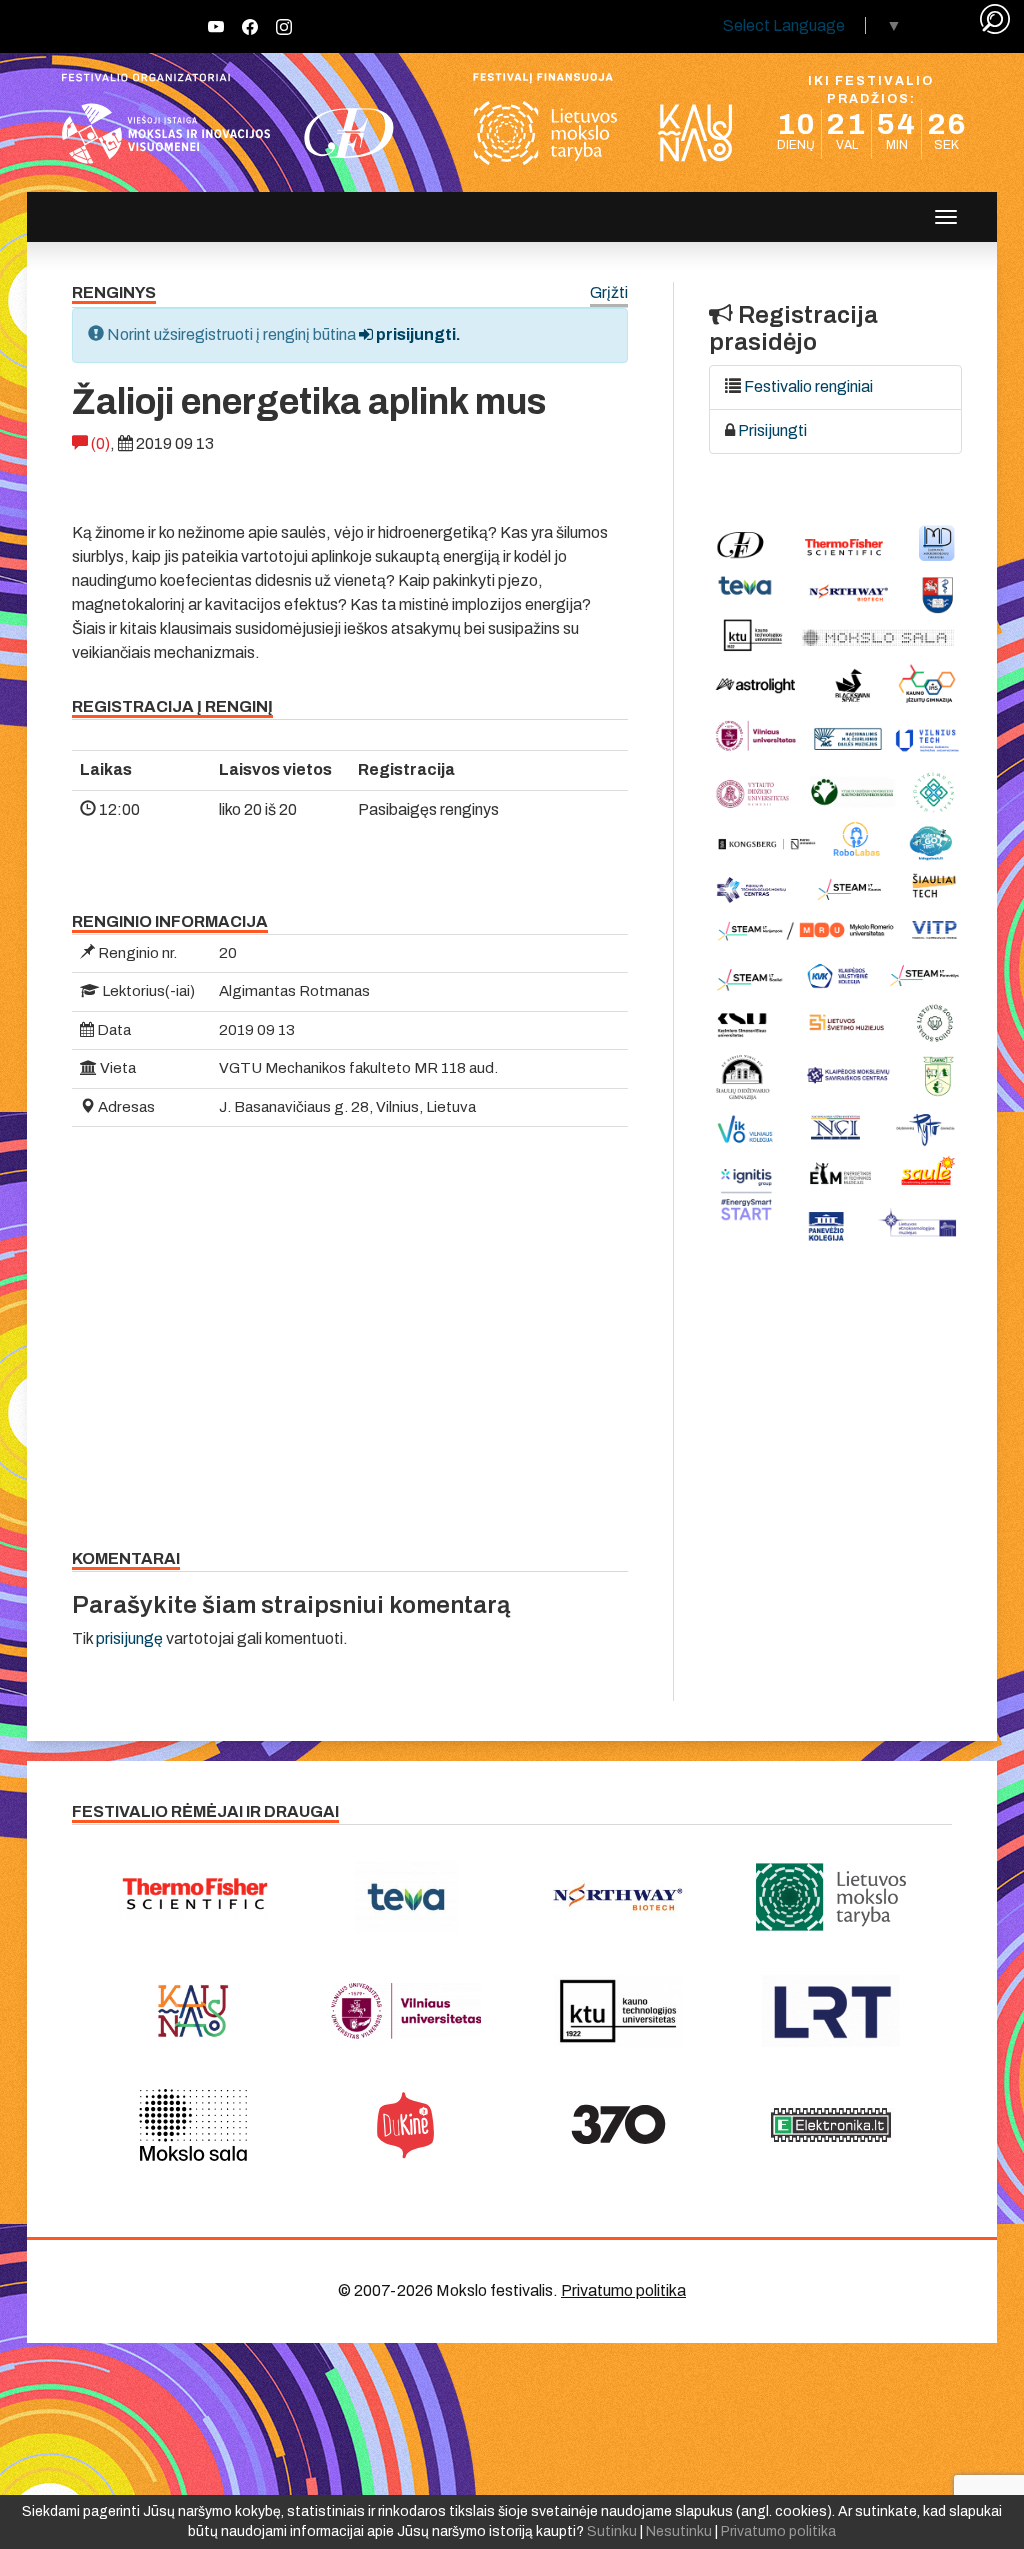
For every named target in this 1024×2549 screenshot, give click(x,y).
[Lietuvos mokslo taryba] (831, 1897)
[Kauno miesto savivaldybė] (193, 2011)
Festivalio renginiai (808, 386)
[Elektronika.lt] (831, 2125)
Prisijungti (772, 430)
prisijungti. (417, 334)
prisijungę (129, 1638)
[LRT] (831, 2011)
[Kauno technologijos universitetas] (618, 2011)
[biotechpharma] (618, 1897)
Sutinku (612, 2531)
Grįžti (609, 293)
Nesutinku (679, 2531)
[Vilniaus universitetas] (406, 2011)
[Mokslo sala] (193, 2125)
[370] (618, 2125)
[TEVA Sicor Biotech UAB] (406, 1897)
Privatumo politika (623, 2290)
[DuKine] (406, 2125)
